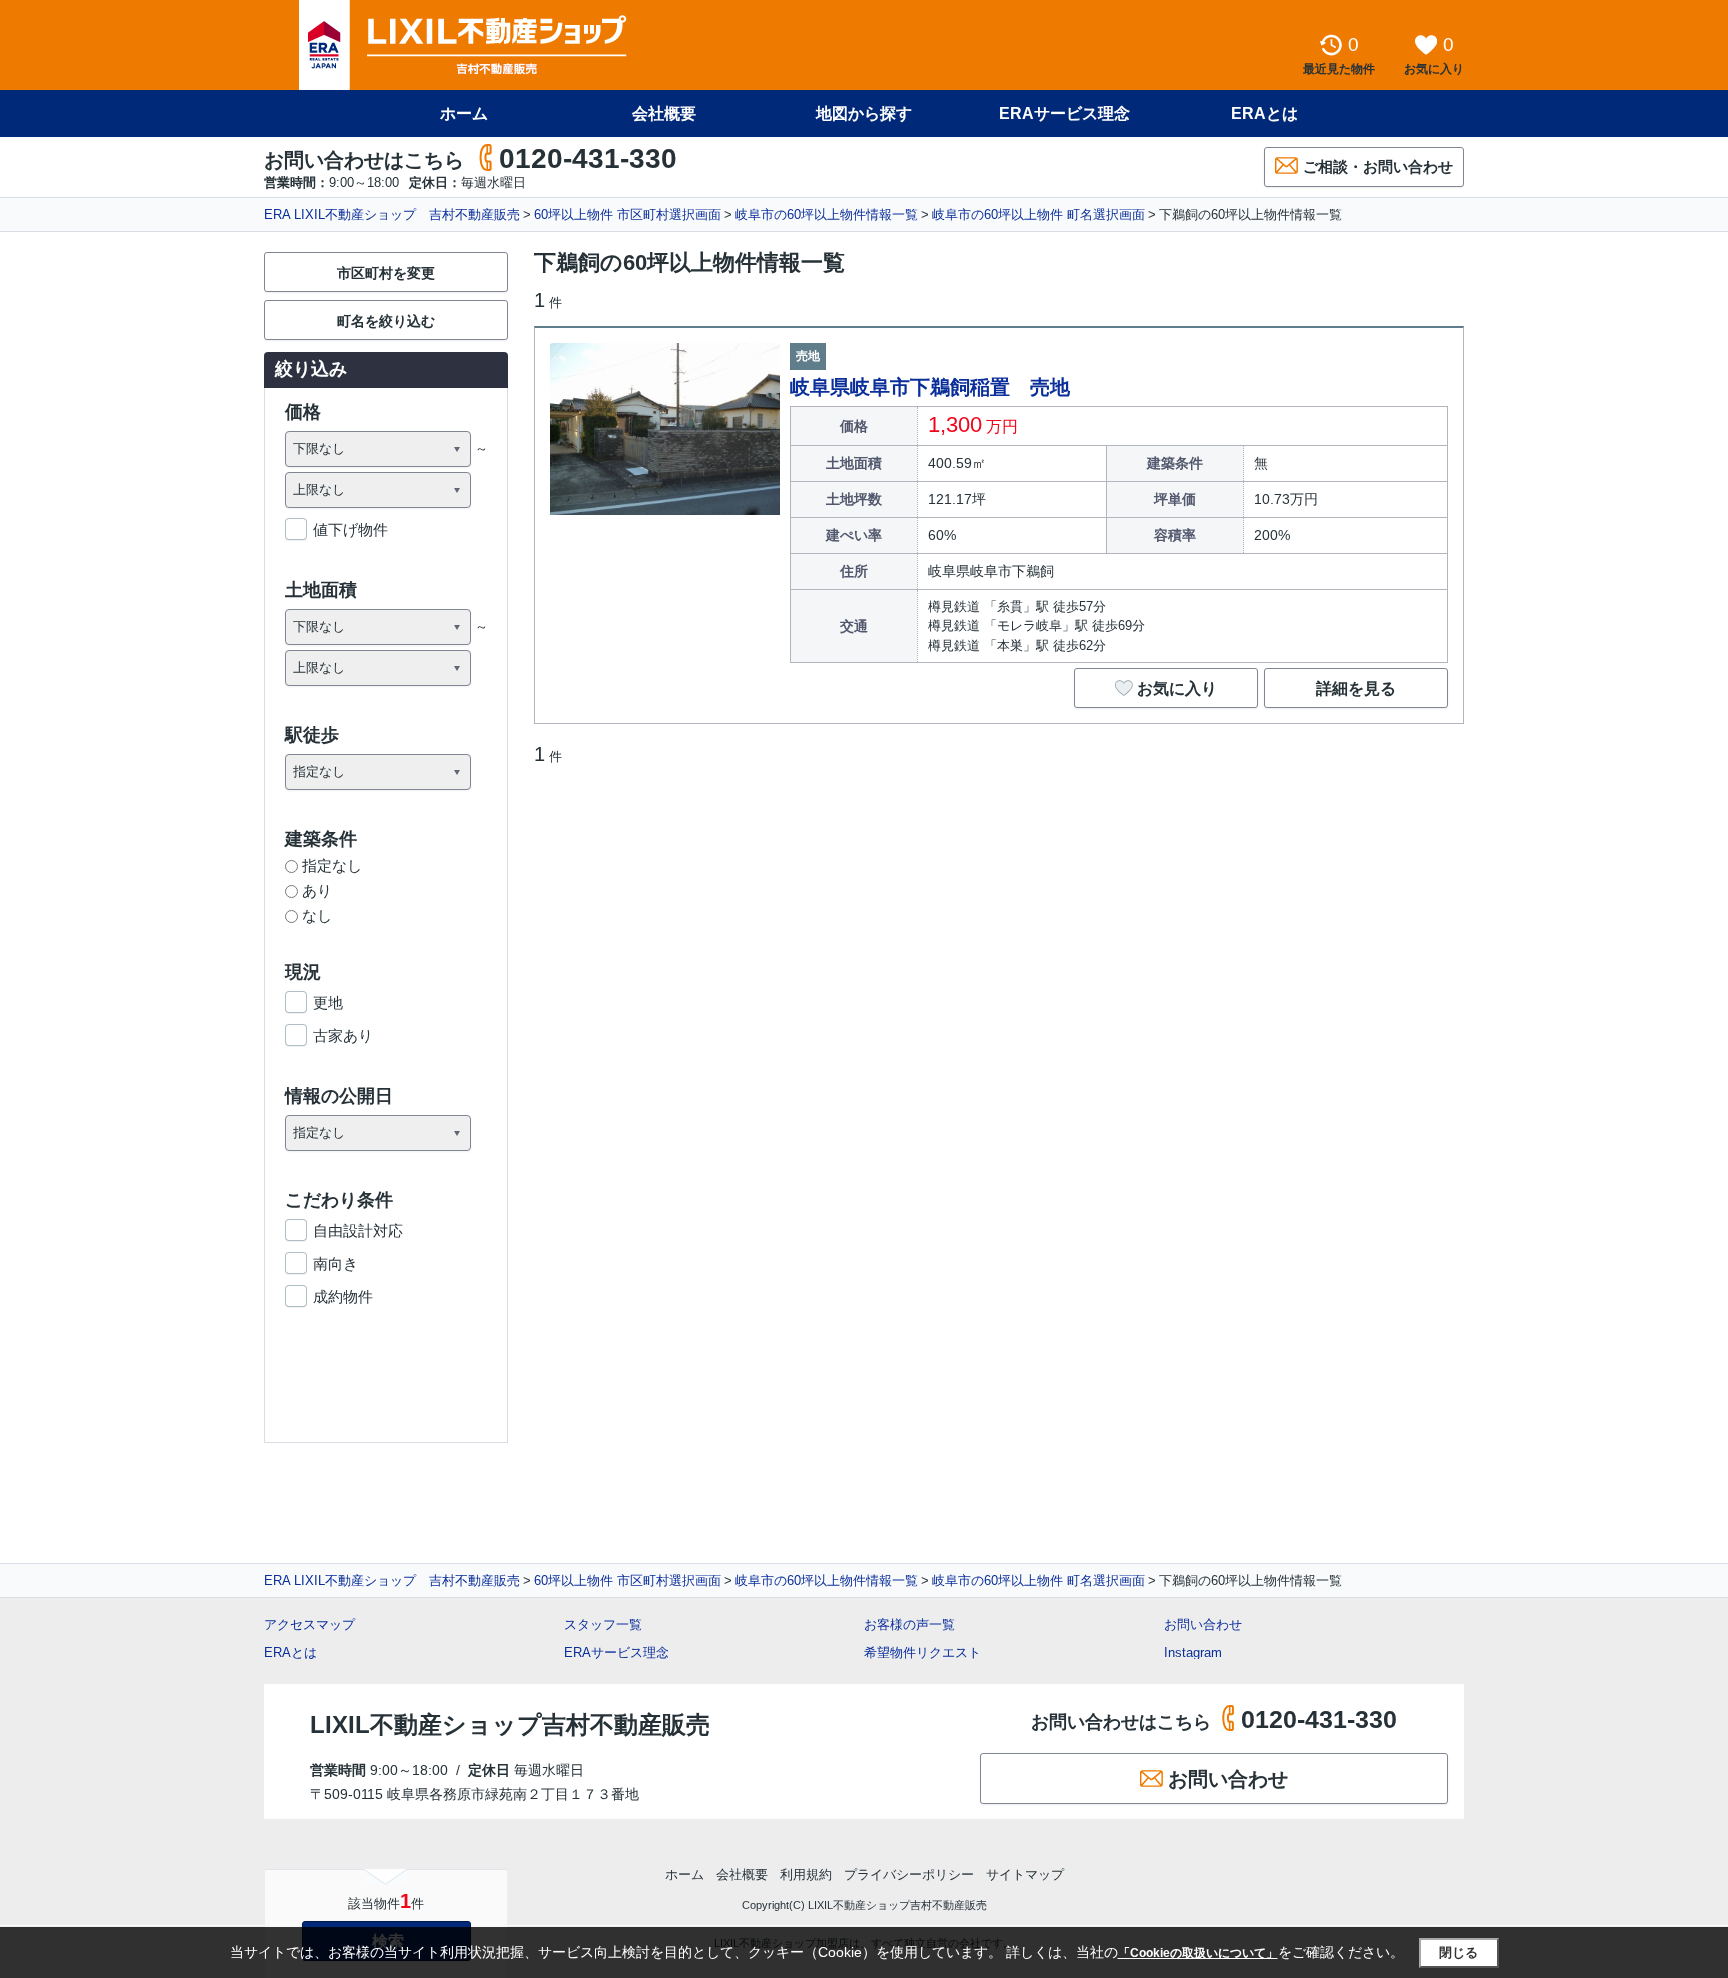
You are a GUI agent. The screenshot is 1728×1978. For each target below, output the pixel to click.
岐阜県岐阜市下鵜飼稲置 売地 (930, 387)
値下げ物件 (350, 529)
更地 (328, 1002)
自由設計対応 (358, 1230)
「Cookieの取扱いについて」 (1198, 1953)
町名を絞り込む (386, 321)
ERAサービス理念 (1064, 113)
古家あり (343, 1035)
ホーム (464, 113)
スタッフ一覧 (603, 1624)
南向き (335, 1263)
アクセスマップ (309, 1624)
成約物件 (343, 1296)
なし (317, 915)
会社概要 (664, 113)
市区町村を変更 (386, 273)
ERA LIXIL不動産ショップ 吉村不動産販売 (392, 214)
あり (317, 890)
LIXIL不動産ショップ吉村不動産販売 (510, 1724)
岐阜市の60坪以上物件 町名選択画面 (1038, 214)
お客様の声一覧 (909, 1624)
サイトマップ (1025, 1874)
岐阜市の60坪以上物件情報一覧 (826, 214)
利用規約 (806, 1874)
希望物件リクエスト (922, 1652)
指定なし (332, 865)
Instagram (1193, 1652)
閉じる (1458, 1952)
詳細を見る (1356, 688)
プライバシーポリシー (909, 1874)
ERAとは (1264, 113)
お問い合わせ (1203, 1624)
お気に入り (1177, 688)
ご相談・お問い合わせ (1378, 166)
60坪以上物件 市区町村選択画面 (627, 214)
